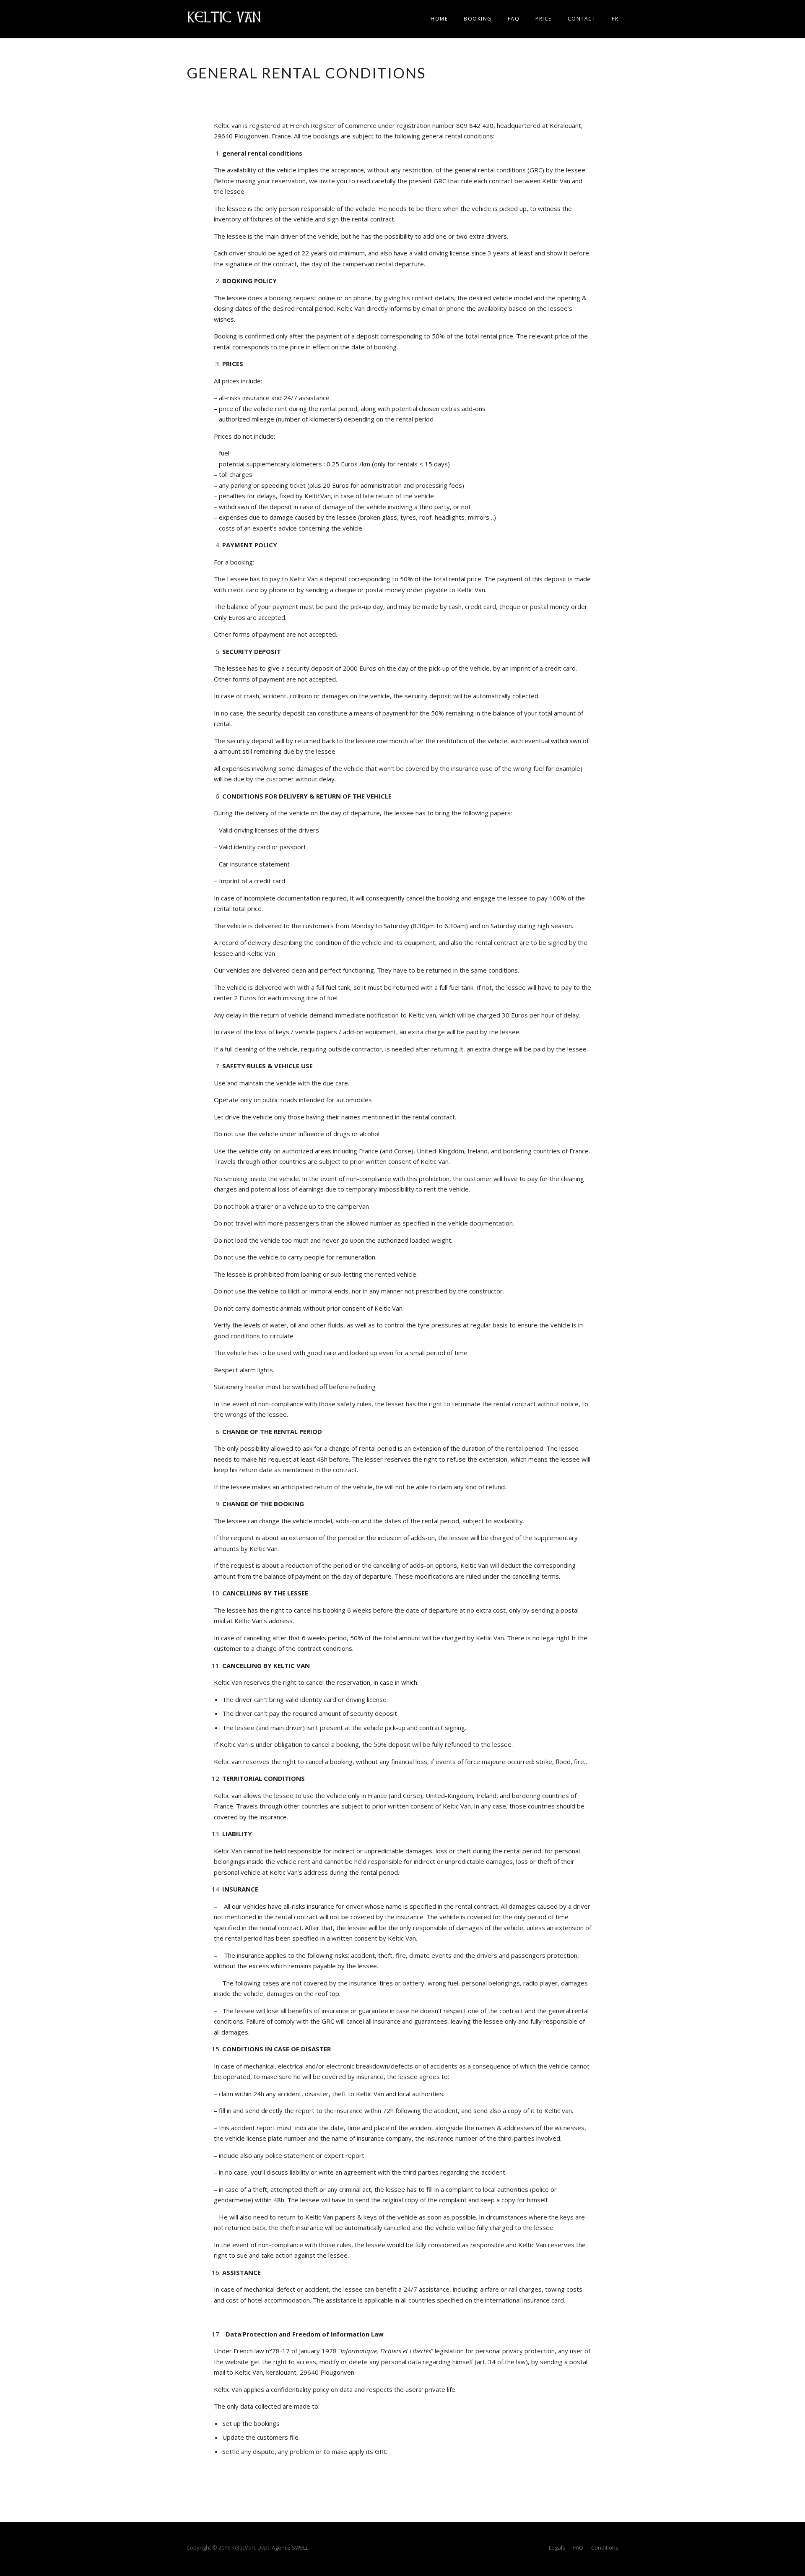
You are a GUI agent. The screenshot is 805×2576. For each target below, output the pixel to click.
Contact (582, 19)
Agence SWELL (290, 2547)
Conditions (605, 2547)
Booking (478, 19)
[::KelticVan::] (224, 16)
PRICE (544, 19)
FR (615, 19)
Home (439, 19)
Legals (557, 2547)
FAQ (514, 19)
